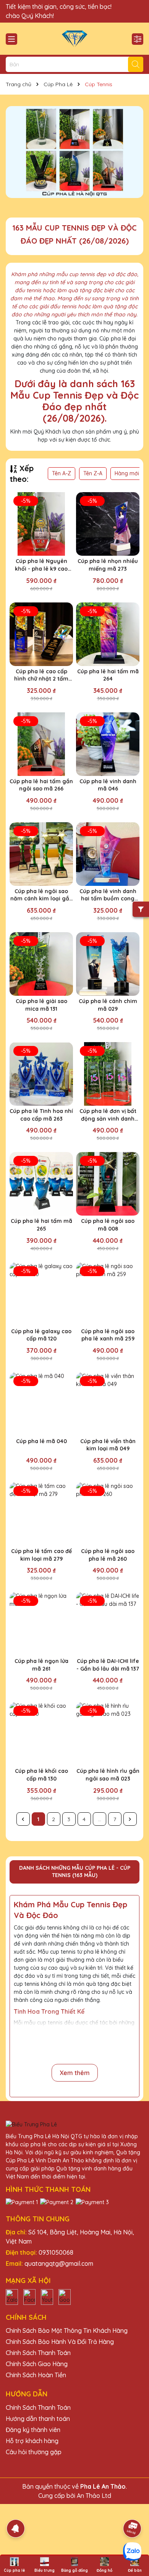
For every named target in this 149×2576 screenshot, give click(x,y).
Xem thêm (75, 2073)
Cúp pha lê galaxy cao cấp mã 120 (41, 1335)
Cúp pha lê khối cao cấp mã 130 (41, 1775)
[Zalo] (12, 2296)
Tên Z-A (93, 473)
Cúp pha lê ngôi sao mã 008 (108, 1225)
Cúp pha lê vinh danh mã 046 (108, 785)
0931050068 (56, 2252)
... (100, 1819)
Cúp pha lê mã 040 (41, 1441)
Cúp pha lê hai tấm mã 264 (108, 675)
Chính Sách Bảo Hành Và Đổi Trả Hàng (60, 2342)
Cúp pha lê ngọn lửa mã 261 (41, 1665)
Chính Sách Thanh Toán (38, 2353)
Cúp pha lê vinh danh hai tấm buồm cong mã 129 (108, 895)
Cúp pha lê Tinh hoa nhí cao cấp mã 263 (41, 1115)
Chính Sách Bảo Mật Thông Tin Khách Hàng (67, 2331)
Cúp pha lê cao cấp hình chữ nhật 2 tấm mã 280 (41, 675)
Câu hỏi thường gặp (34, 2452)
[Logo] (74, 39)
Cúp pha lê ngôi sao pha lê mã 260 (108, 1555)
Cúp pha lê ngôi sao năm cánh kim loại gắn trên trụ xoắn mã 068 (41, 895)
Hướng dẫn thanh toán (38, 2419)
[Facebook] (29, 2296)
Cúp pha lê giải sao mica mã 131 (41, 1005)
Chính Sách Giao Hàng (37, 2364)
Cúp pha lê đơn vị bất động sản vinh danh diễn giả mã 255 (108, 1115)
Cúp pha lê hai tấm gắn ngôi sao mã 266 (41, 785)
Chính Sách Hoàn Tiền (36, 2375)
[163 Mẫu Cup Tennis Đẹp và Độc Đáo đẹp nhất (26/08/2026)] (74, 152)
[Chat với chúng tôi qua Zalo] (132, 2551)
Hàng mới (127, 473)
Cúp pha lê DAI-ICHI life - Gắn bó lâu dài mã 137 (108, 1665)
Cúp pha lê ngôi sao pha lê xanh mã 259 (108, 1335)
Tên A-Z (62, 473)
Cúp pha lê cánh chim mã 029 (108, 1005)
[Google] (65, 2296)
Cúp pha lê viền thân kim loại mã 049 (108, 1445)
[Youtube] (47, 2296)
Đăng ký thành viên (33, 2430)
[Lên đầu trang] (133, 2507)
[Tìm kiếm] (136, 64)
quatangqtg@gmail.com (59, 2263)
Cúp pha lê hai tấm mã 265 (41, 1225)
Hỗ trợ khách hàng (32, 2441)
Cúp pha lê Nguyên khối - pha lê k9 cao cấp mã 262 (41, 565)
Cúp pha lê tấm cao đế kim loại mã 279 (41, 1555)
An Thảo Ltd (94, 2496)
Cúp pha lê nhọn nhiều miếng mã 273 (108, 565)
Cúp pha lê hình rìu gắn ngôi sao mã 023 (108, 1775)
